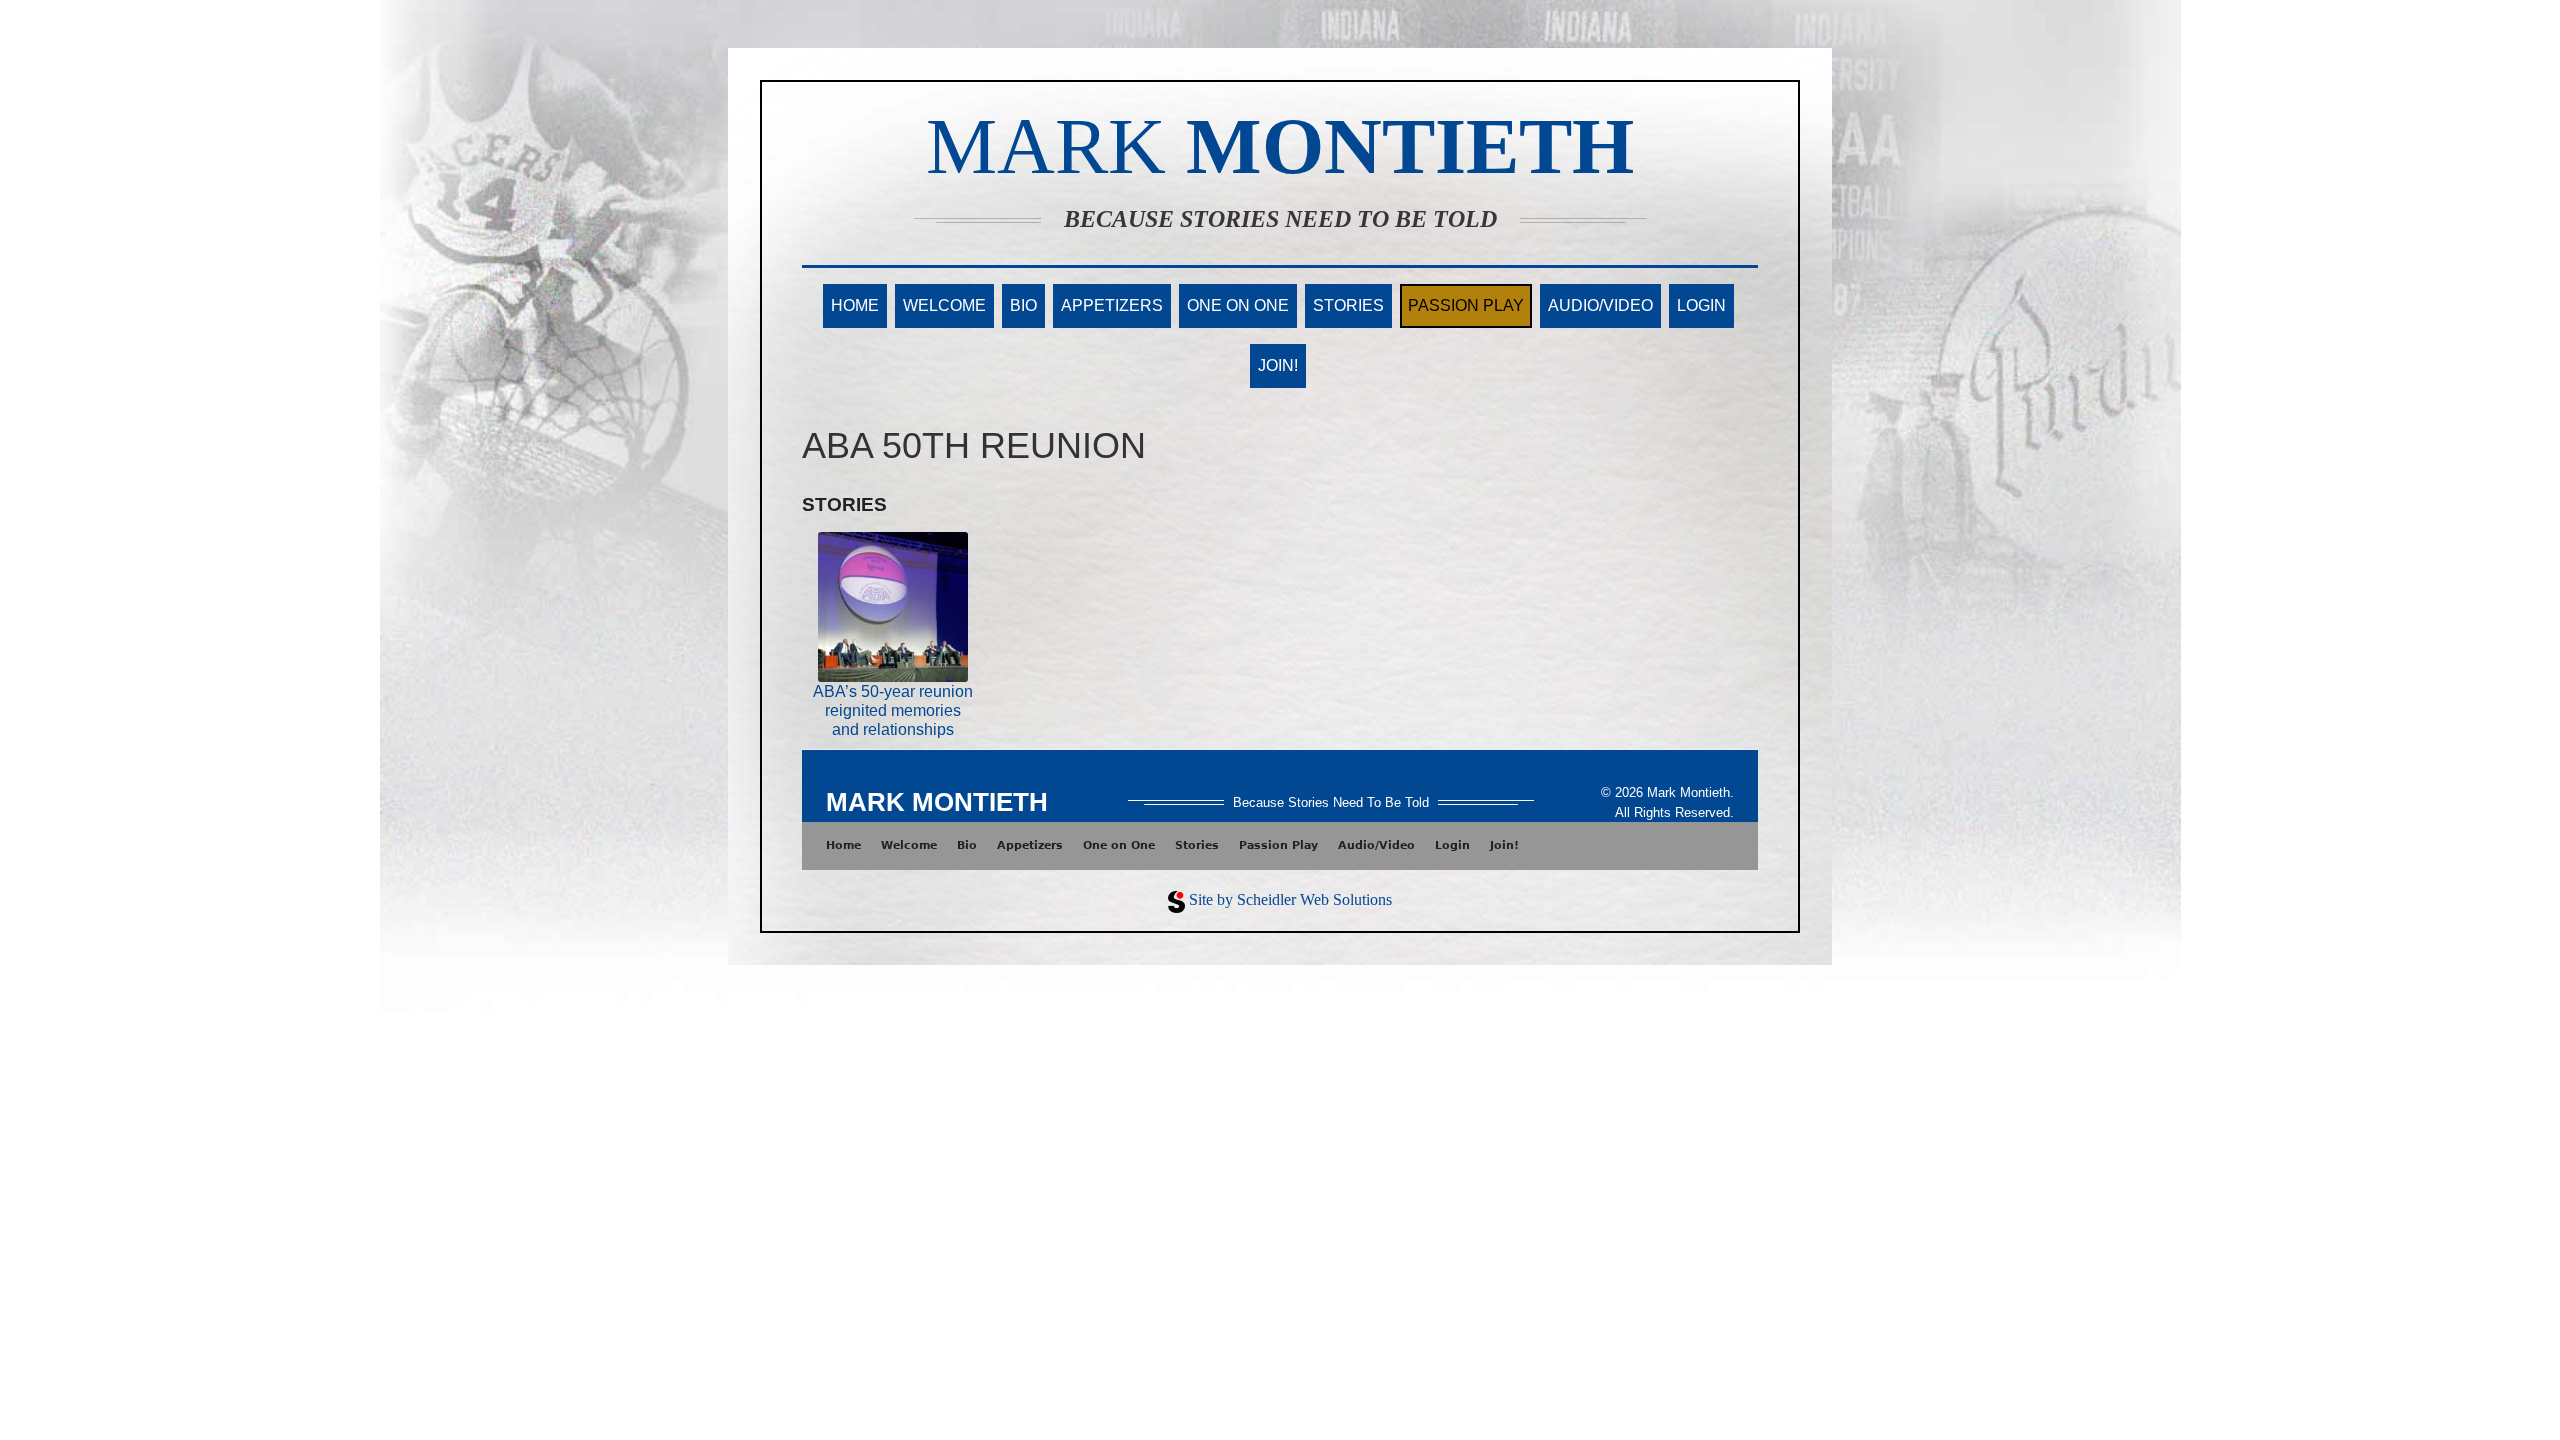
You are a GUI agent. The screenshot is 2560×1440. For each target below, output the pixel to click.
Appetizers (1112, 305)
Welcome (944, 305)
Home (855, 305)
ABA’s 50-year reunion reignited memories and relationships (893, 710)
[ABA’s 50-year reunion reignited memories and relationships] (893, 605)
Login (1701, 305)
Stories (1348, 305)
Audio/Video (1600, 305)
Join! (1278, 365)
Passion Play (1466, 305)
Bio (1023, 305)
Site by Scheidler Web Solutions (1290, 899)
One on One (1238, 305)
